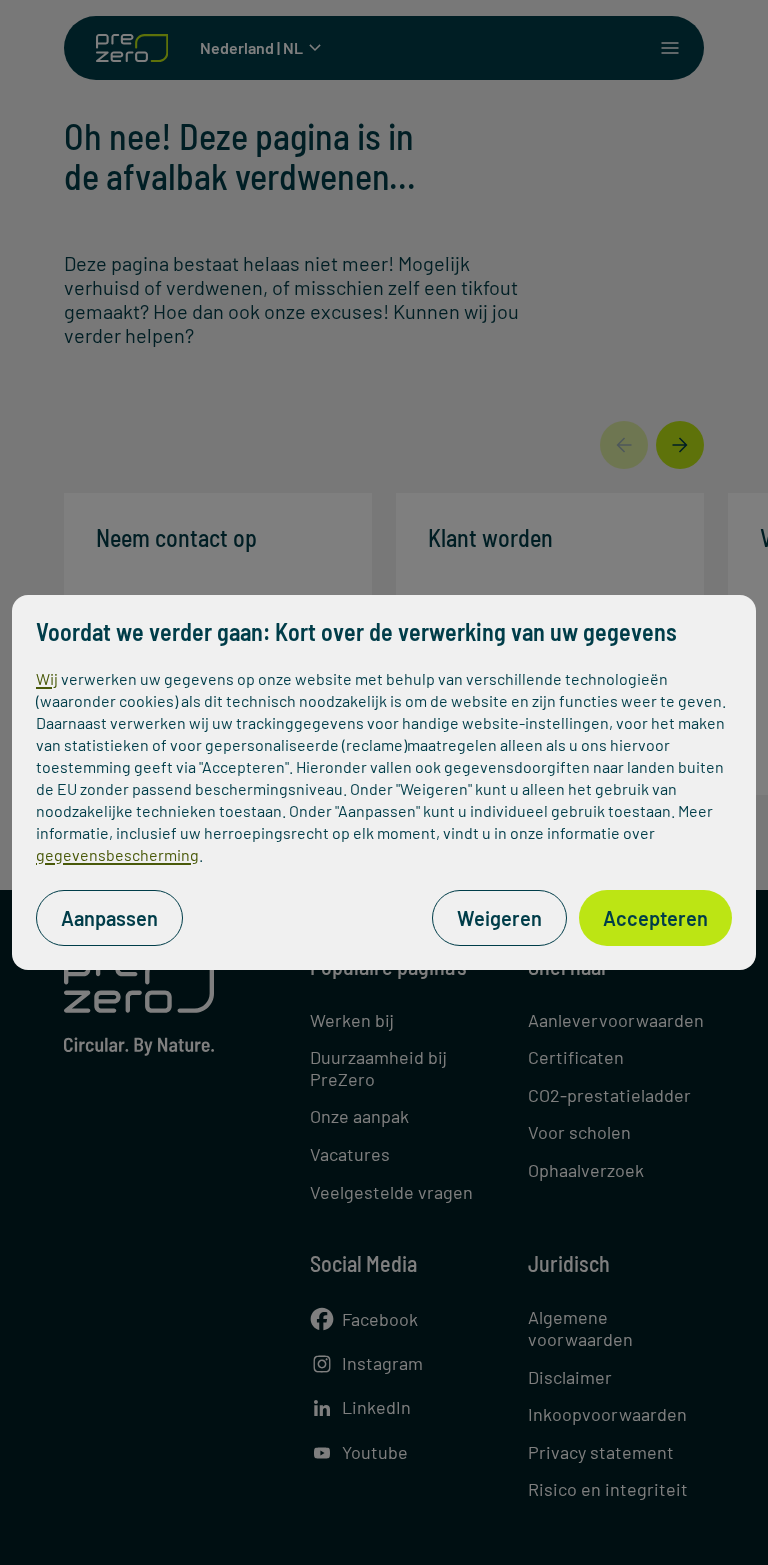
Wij (47, 678)
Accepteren (655, 918)
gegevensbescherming (117, 854)
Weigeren (499, 918)
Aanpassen (109, 918)
